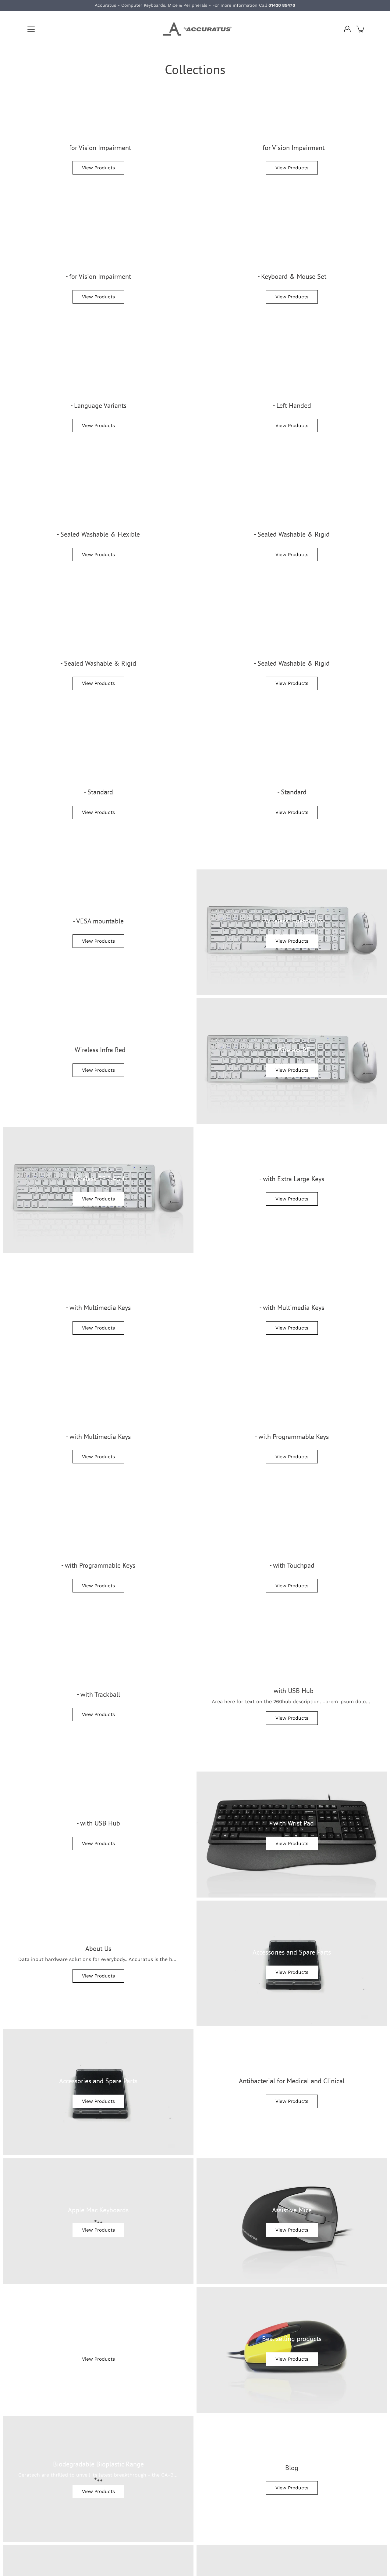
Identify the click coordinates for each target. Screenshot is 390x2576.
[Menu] (31, 29)
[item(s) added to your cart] (361, 29)
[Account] (347, 29)
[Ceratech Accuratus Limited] (195, 29)
